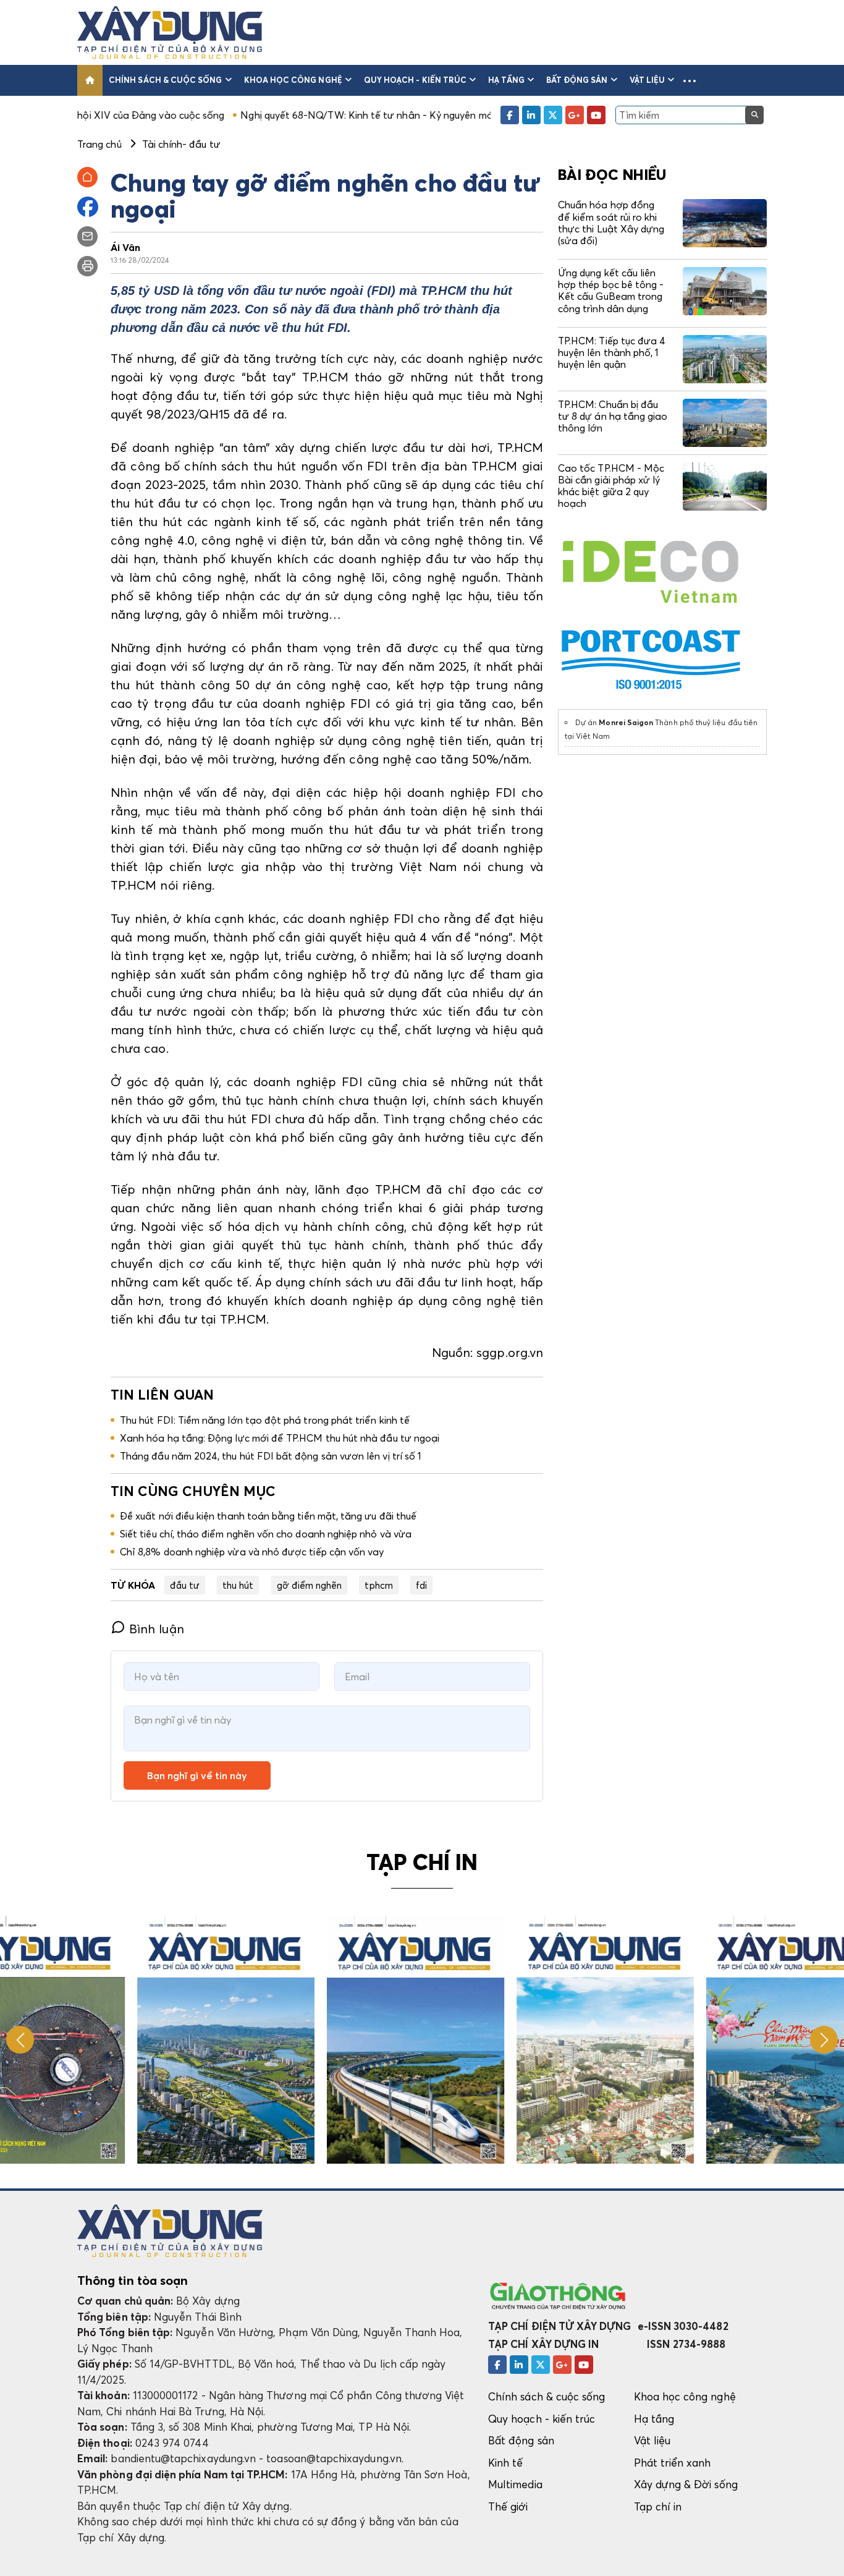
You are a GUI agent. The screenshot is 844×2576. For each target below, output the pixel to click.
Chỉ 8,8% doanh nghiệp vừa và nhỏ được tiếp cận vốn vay (252, 1552)
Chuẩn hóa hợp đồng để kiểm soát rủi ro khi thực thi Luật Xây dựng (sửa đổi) (611, 223)
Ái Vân (125, 247)
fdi (421, 1585)
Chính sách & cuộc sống (165, 80)
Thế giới (508, 2506)
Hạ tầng (506, 80)
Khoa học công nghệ (293, 80)
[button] (690, 80)
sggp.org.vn (510, 1353)
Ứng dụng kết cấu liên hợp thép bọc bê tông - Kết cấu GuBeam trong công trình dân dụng (611, 291)
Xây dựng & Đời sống (686, 2484)
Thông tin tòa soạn (133, 2281)
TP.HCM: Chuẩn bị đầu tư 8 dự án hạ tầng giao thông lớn (613, 416)
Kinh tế (505, 2463)
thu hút (238, 1585)
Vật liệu (648, 80)
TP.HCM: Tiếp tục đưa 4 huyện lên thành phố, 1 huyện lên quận (612, 352)
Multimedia (515, 2484)
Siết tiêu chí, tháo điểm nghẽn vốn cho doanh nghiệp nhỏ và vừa (266, 1534)
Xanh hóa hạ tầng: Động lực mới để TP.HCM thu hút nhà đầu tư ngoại (280, 1438)
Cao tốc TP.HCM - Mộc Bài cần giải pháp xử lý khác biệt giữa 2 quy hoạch (611, 486)
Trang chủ (99, 144)
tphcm (378, 1585)
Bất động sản (577, 80)
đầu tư (185, 1585)
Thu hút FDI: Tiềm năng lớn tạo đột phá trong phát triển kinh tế (265, 1420)
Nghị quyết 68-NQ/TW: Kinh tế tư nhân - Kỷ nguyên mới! (282, 115)
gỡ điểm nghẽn (310, 1585)
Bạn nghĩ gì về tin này (197, 1775)
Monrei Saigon (626, 722)
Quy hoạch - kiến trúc (415, 80)
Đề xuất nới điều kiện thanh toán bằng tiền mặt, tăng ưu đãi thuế (268, 1516)
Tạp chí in (658, 2506)
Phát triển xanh (673, 2463)
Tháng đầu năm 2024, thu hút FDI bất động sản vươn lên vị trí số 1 (271, 1456)
